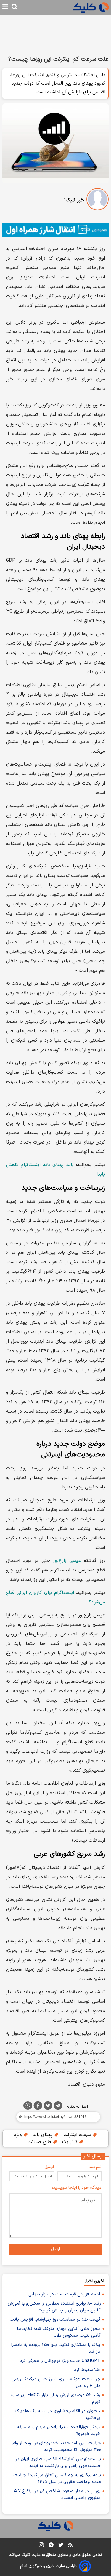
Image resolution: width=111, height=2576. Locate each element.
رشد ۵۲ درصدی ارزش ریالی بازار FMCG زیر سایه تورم (55, 2399)
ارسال (55, 2249)
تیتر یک (70, 2142)
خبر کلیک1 (74, 200)
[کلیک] (91, 8)
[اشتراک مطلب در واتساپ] (28, 2106)
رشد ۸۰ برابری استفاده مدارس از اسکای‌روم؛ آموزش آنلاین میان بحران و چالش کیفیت (54, 2307)
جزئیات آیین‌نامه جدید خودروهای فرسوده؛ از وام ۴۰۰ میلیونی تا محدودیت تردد (57, 2447)
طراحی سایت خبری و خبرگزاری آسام (48, 2566)
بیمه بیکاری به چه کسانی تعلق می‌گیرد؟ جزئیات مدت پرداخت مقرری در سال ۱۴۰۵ (57, 2479)
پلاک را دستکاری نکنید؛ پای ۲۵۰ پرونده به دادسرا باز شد (56, 2348)
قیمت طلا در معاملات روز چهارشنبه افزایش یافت (55, 2320)
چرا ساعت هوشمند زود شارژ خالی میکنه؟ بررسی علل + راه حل (56, 2383)
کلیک (26, 2555)
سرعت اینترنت (78, 2135)
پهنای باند (43, 2135)
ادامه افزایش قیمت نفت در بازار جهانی (64, 2294)
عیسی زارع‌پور (67, 1561)
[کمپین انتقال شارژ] (55, 230)
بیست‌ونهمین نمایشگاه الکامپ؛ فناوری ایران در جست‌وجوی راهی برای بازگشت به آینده (58, 2463)
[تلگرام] (58, 2107)
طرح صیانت (40, 2142)
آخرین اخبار (95, 2281)
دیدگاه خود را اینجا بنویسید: (77, 2188)
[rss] (70, 2546)
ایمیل (49, 2167)
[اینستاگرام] (41, 2546)
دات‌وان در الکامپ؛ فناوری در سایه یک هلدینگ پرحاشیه (57, 2415)
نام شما (95, 2167)
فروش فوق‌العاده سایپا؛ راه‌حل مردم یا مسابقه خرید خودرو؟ (59, 2431)
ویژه (18, 2135)
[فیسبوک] (38, 2107)
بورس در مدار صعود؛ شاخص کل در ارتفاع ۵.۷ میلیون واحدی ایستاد (57, 2495)
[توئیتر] (48, 2107)
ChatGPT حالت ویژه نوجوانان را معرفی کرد (60, 2361)
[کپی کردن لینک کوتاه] (55, 2117)
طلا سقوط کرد (87, 2370)
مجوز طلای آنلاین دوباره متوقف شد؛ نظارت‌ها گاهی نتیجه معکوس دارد (59, 2332)
